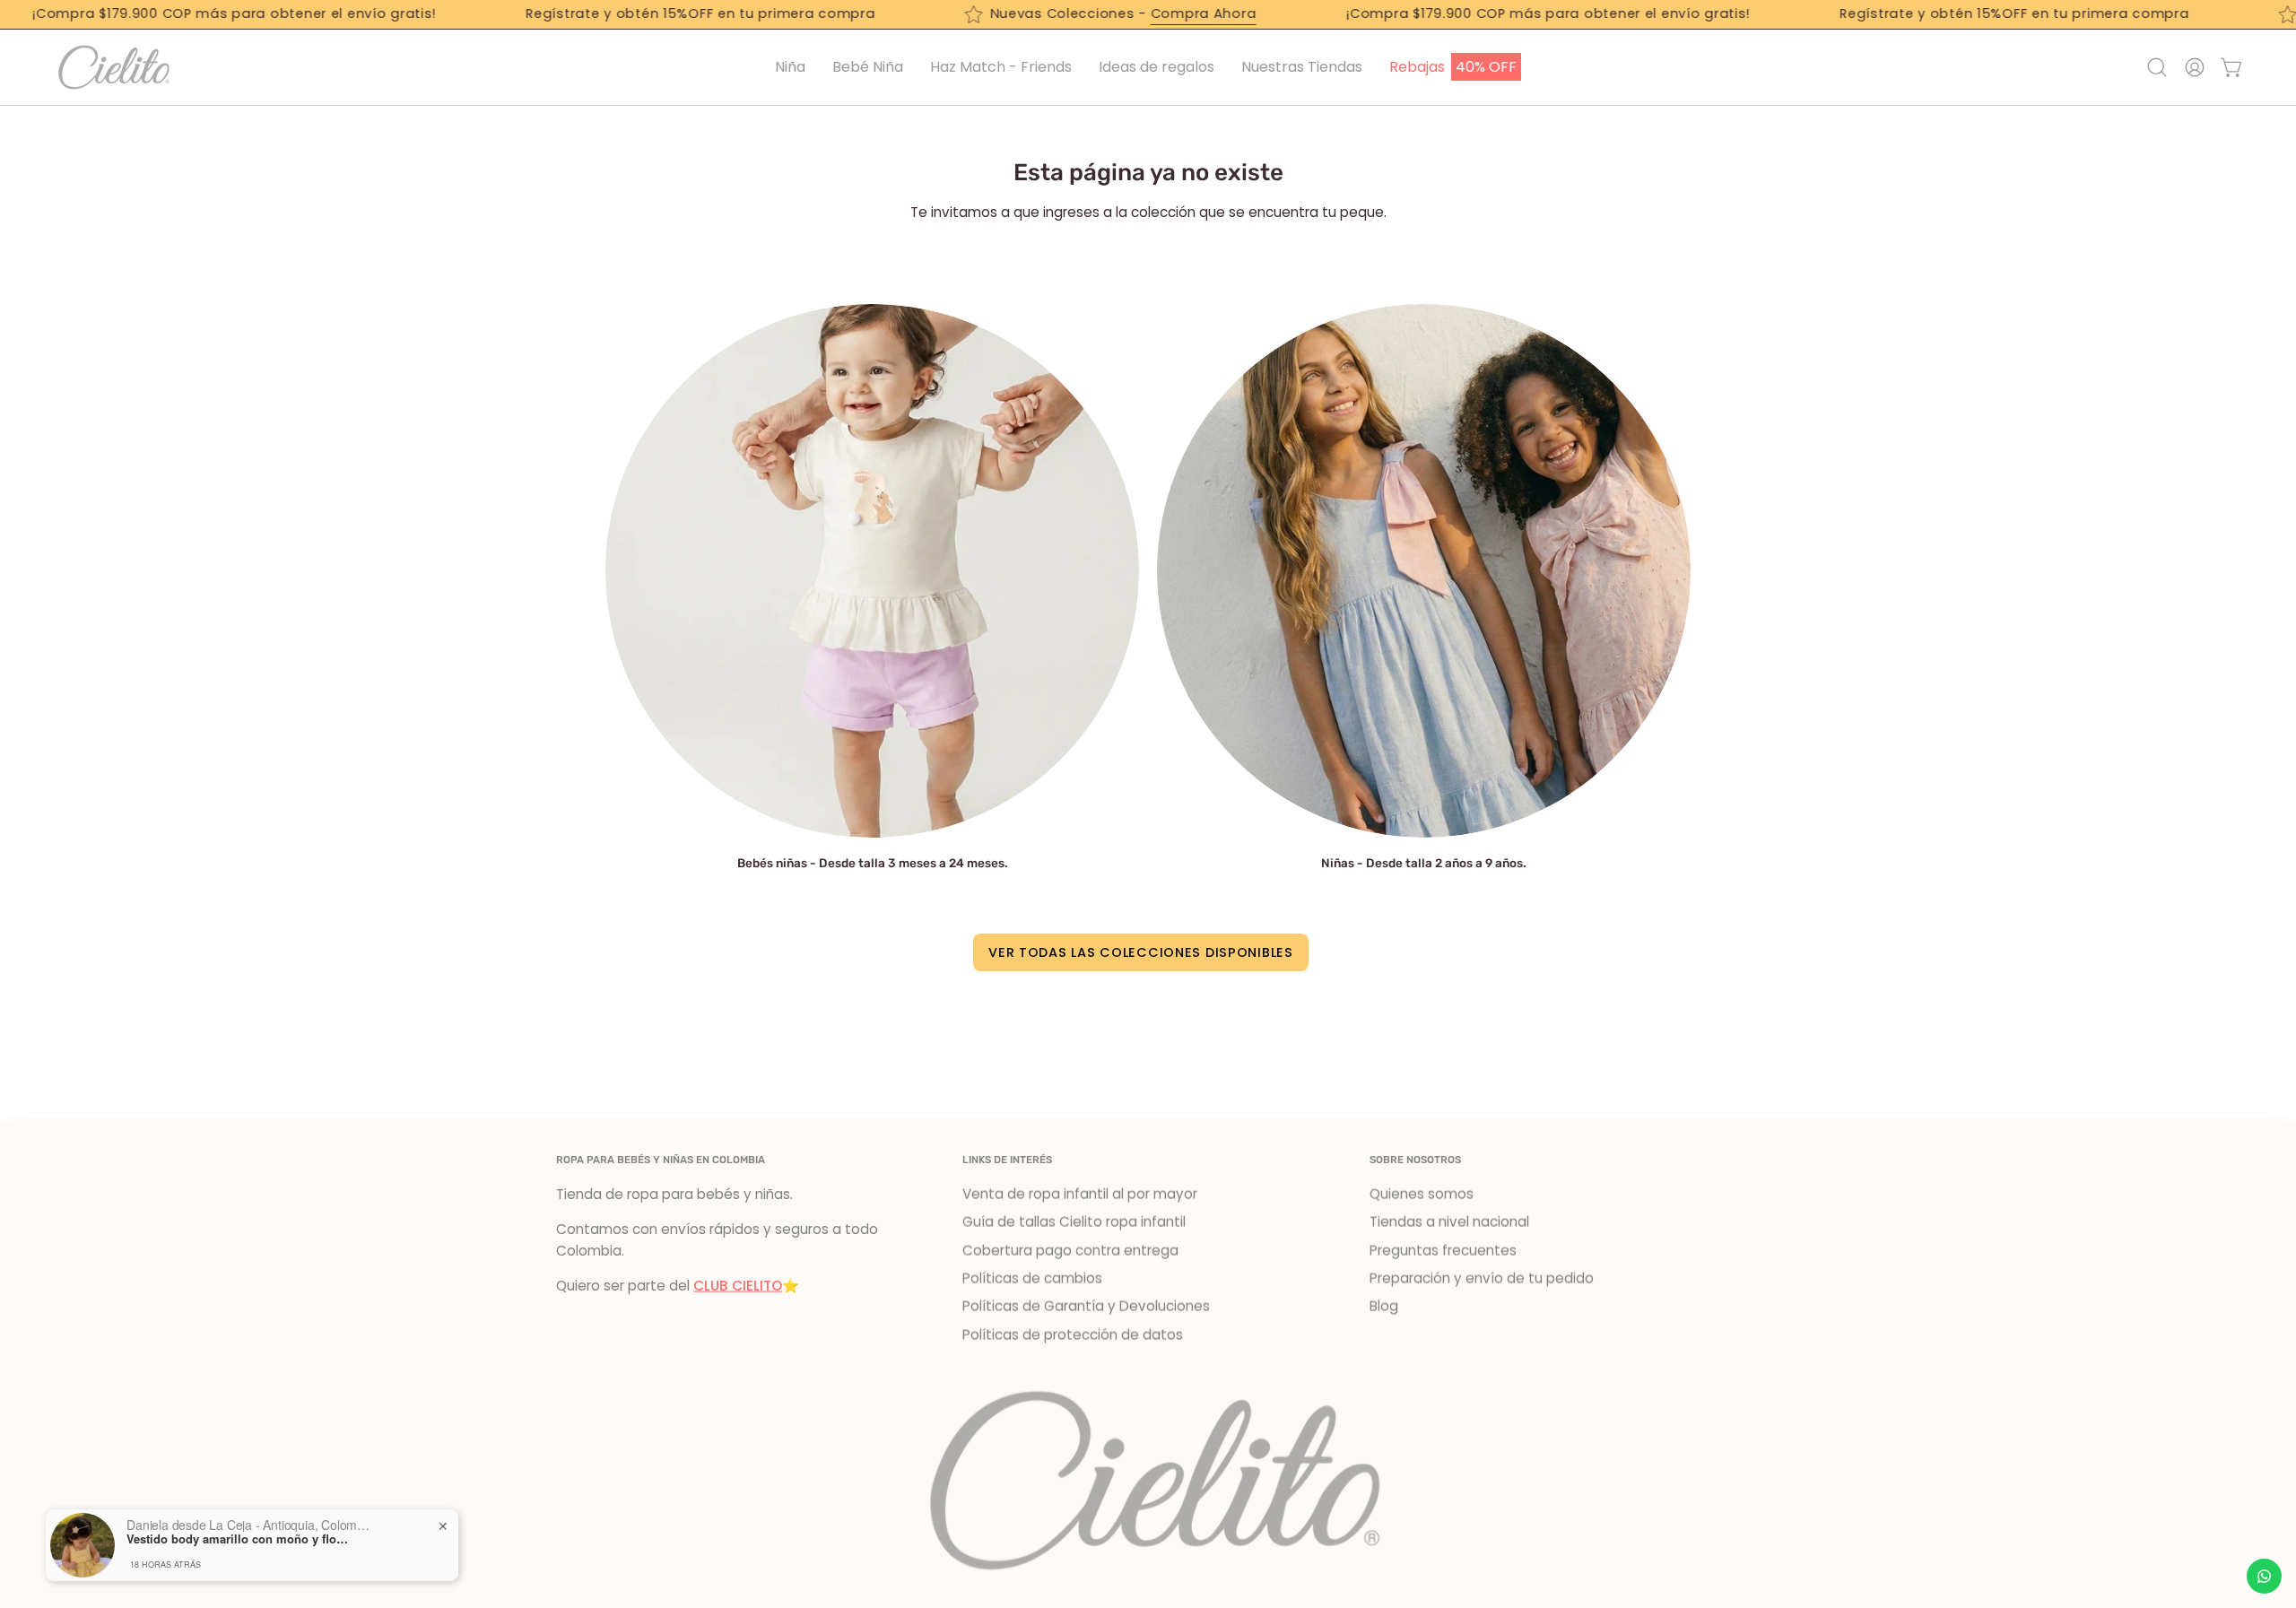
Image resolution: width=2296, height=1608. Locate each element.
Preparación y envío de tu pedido (1482, 1278)
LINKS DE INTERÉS (1007, 1160)
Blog (1384, 1306)
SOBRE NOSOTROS (1415, 1160)
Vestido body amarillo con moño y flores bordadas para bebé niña (239, 1539)
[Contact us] (2264, 1576)
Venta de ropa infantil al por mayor (1080, 1194)
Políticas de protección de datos (1073, 1335)
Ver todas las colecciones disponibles (1141, 952)
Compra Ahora (1157, 13)
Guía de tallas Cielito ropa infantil (1074, 1222)
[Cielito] (112, 67)
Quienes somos (1422, 1194)
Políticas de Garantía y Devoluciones (1086, 1306)
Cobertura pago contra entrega (1070, 1251)
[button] (1157, 67)
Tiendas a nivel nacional (1449, 1222)
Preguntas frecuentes (1443, 1251)
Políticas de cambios (1032, 1278)
